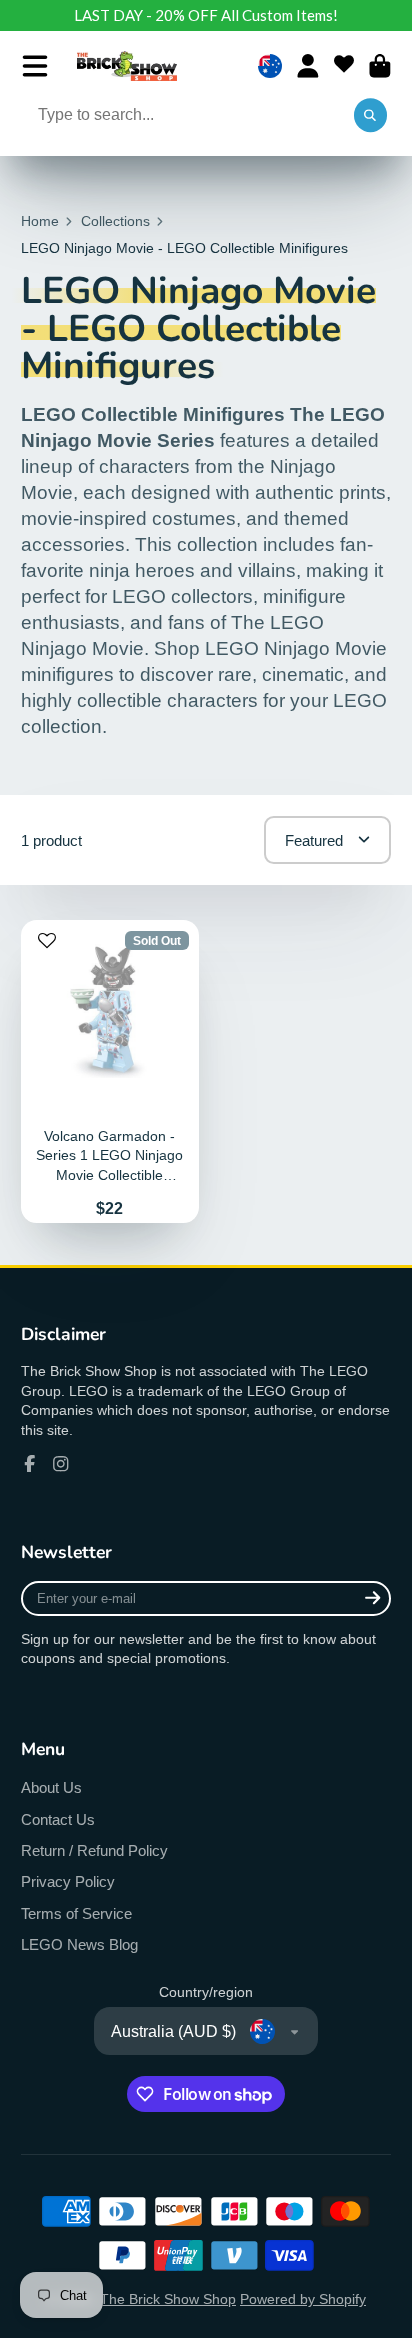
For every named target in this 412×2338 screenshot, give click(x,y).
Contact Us (58, 1819)
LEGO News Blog (79, 1944)
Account (308, 66)
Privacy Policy (68, 1881)
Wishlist (344, 66)
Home (40, 221)
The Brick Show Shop (168, 2299)
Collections (115, 221)
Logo (127, 66)
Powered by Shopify (303, 2299)
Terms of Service (76, 1913)
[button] (47, 948)
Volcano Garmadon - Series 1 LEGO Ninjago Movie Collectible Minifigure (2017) (110, 1071)
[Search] (371, 116)
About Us (51, 1787)
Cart (380, 66)
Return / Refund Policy (94, 1850)
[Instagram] (61, 1464)
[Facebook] (30, 1464)
